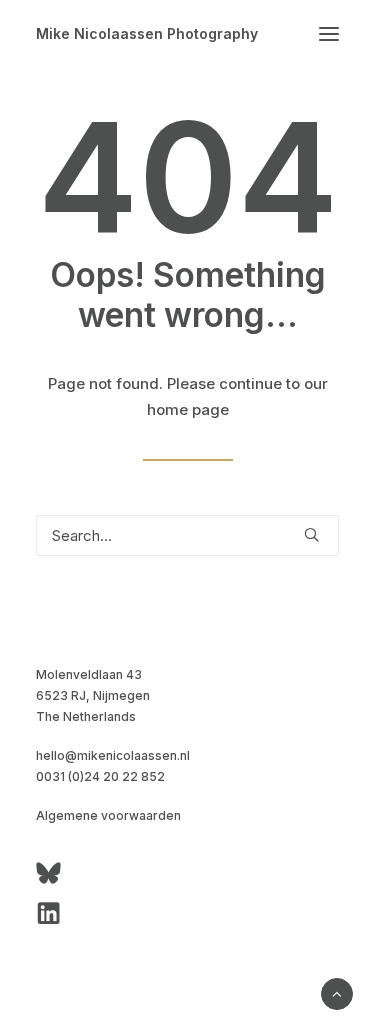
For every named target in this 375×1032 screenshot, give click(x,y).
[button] (329, 34)
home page (188, 409)
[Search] (187, 535)
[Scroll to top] (337, 992)
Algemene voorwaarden (108, 815)
